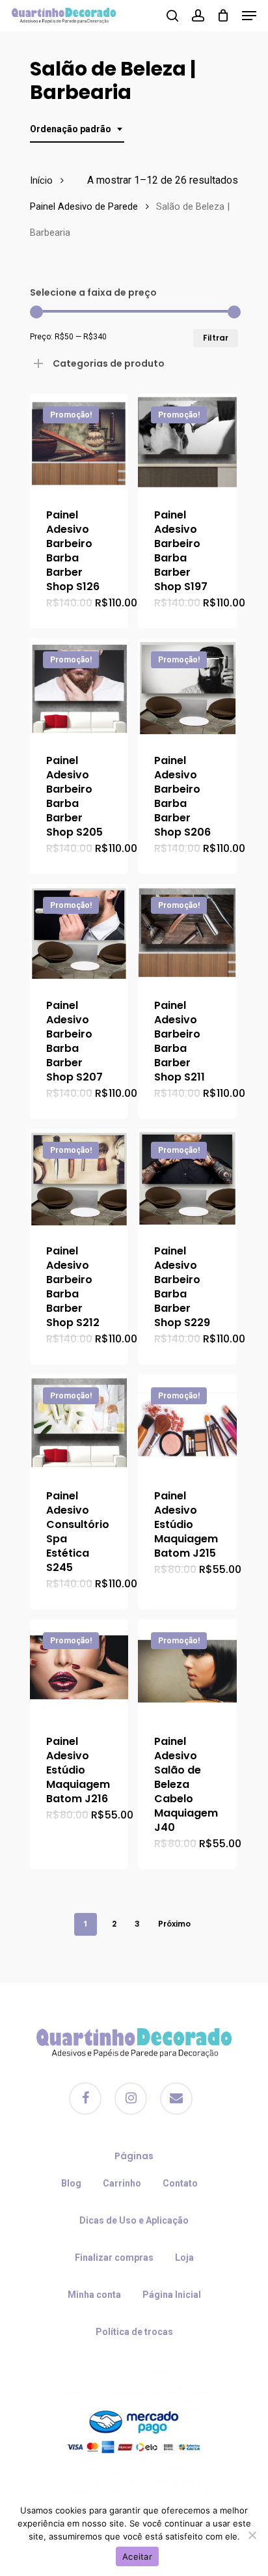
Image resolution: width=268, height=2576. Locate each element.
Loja (184, 2258)
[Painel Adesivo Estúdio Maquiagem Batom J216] (79, 1668)
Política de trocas (134, 2332)
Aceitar (137, 2556)
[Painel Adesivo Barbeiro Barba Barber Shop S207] (79, 933)
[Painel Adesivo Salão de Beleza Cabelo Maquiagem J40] (187, 1668)
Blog (71, 2183)
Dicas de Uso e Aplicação (134, 2220)
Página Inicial (172, 2295)
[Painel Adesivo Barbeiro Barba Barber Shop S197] (187, 443)
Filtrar (216, 338)
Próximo (174, 1924)
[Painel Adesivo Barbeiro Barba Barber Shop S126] (79, 443)
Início (41, 180)
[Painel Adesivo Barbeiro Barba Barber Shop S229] (187, 1178)
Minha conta (94, 2295)
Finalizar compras (114, 2258)
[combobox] (77, 129)
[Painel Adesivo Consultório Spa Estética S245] (79, 1423)
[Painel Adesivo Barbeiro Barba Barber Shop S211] (187, 933)
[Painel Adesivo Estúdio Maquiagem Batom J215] (187, 1423)
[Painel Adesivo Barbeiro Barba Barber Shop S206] (187, 687)
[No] (252, 2535)
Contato (180, 2183)
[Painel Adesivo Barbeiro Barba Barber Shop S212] (79, 1178)
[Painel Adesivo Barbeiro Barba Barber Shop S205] (79, 687)
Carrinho (122, 2183)
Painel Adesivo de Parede (84, 206)
